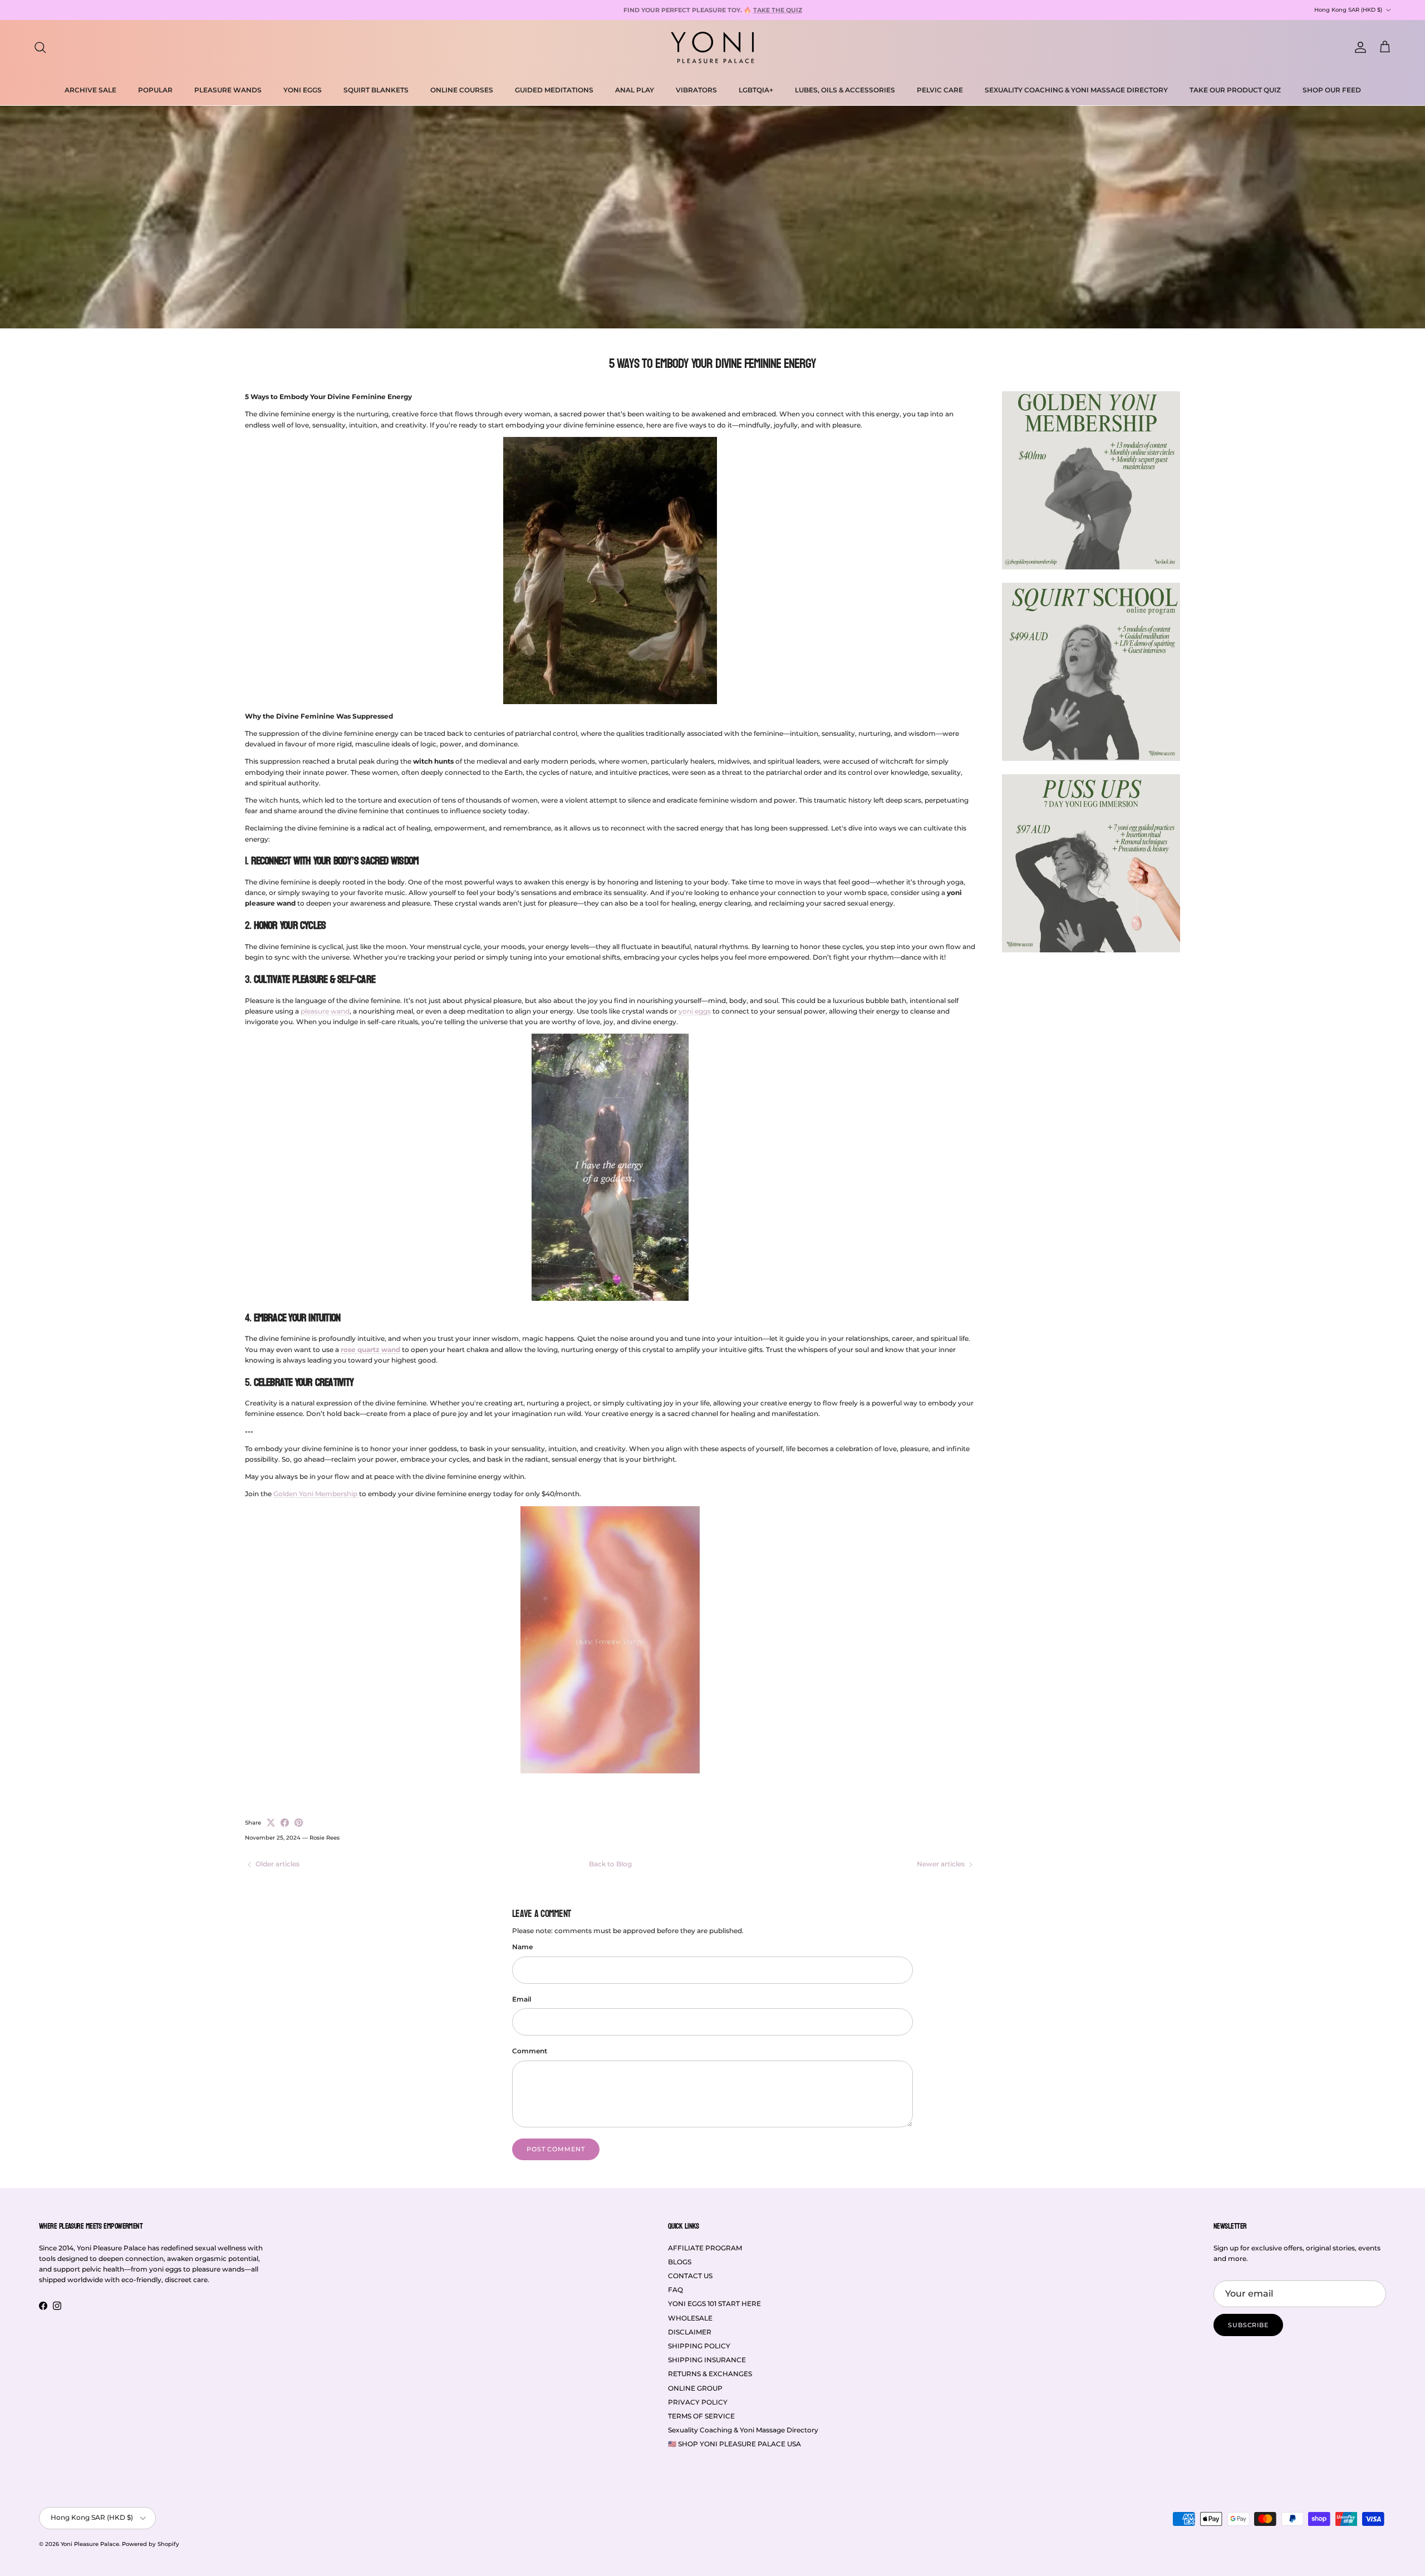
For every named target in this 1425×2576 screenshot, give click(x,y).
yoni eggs (695, 1011)
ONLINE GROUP (695, 2388)
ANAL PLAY (635, 90)
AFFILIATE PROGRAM (705, 2248)
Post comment (556, 2149)
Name (522, 1947)
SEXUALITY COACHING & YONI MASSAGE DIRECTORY (1076, 90)
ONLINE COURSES (462, 90)
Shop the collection (816, 10)
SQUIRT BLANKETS (376, 90)
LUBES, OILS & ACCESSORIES (845, 90)
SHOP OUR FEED (1332, 90)
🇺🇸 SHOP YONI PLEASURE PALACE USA (734, 2444)
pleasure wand (325, 1011)
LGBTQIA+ (756, 90)
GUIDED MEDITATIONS (554, 90)
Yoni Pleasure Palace (90, 2544)
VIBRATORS (696, 90)
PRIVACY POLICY (698, 2402)
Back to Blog (610, 1864)
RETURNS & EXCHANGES (710, 2374)
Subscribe (1248, 2325)
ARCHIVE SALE (90, 90)
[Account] (1358, 47)
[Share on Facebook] (285, 1823)
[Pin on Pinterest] (299, 1823)
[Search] (40, 47)
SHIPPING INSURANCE (707, 2360)
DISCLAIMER (690, 2332)
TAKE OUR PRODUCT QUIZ (1235, 90)
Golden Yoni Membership (316, 1494)
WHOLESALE (690, 2318)
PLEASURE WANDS (228, 90)
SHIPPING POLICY (699, 2346)
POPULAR (155, 90)
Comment (530, 2051)
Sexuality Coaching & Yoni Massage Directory (743, 2430)
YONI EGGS (303, 90)
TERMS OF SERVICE (701, 2416)
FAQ (675, 2290)
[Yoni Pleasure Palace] (712, 47)
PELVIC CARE (940, 90)
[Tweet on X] (271, 1823)
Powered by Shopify (151, 2544)
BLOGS (680, 2262)
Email (522, 1999)
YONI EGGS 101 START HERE (714, 2304)
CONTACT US (690, 2276)
